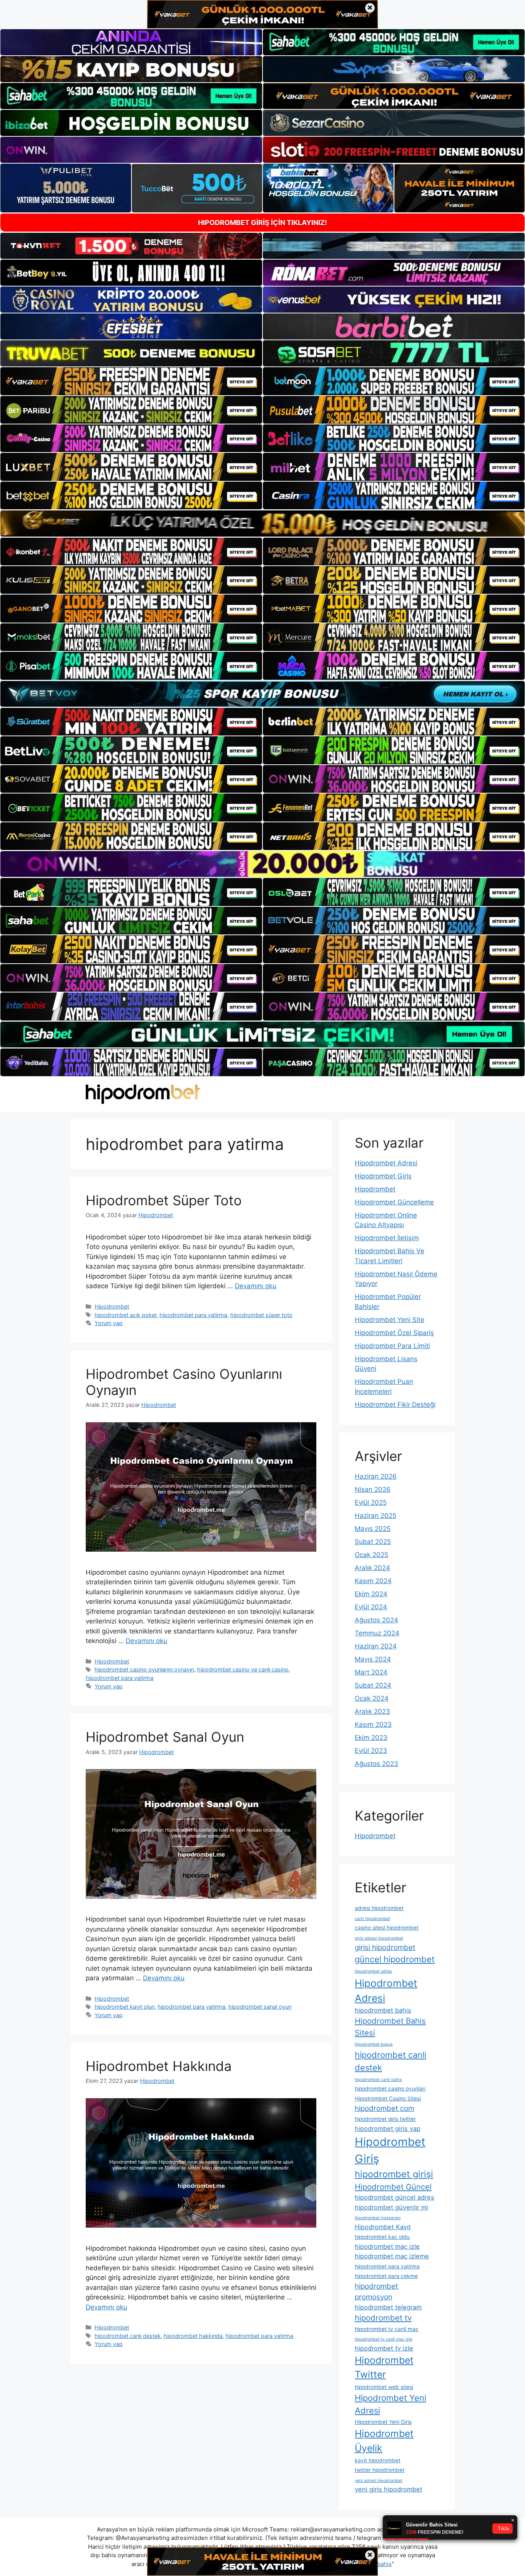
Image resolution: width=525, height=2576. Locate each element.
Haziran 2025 (375, 1516)
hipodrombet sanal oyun (260, 2007)
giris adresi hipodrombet (379, 1938)
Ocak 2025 (371, 1555)
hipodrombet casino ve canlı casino (243, 1669)
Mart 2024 (371, 1672)
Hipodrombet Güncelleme (394, 1202)
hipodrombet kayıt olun (125, 2007)
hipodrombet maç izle (387, 2246)
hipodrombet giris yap (388, 2129)
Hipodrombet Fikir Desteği (395, 1405)
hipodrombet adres (373, 1971)
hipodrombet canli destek (390, 2061)
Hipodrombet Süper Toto (164, 1200)
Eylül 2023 (371, 1751)
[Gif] (262, 523)
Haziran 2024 (376, 1646)
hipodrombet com (385, 2108)
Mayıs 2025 (373, 1529)
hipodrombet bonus (374, 2044)
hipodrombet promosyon (376, 2292)
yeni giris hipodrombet (389, 2489)
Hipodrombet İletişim (387, 1238)
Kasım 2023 (373, 1725)
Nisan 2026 (373, 1489)
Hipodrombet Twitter (384, 2367)
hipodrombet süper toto (261, 1315)
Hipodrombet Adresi (386, 1163)
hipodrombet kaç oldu (382, 2237)
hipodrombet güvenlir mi (391, 2207)
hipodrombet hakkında (193, 2336)
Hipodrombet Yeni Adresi (390, 2404)
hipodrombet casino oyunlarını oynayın (144, 1669)
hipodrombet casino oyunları (390, 2089)
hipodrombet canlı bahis (378, 2080)
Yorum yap (109, 1323)
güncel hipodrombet (395, 1959)
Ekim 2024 (371, 1594)
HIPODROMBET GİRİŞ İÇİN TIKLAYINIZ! (262, 223)
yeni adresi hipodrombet (379, 2481)
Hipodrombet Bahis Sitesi (390, 2027)
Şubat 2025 (373, 1542)
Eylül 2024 (371, 1607)
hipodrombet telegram (388, 2307)
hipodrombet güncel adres (395, 2197)
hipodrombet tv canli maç (387, 2329)
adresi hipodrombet (379, 1908)
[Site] (131, 381)
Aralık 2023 (372, 1711)
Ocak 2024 (372, 1698)
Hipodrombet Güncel (393, 2187)
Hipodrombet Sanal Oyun (165, 1737)
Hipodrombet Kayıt (383, 2227)
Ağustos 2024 (376, 1620)
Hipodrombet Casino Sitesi (388, 2099)
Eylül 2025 (371, 1503)
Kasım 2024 (373, 1581)
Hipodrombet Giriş (383, 1176)
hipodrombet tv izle (384, 2348)
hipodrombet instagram (378, 2218)
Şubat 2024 (373, 1685)
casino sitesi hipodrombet (387, 1928)
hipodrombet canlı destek (128, 2336)
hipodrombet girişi (394, 2174)
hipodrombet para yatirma (193, 1315)
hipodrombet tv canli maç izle (384, 2339)
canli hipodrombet (372, 1919)
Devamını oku (256, 1286)
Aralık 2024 (372, 1568)
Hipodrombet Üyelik (384, 2441)
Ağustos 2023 (376, 1764)
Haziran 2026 (376, 1476)
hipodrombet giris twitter (385, 2119)
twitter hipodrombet (380, 2470)
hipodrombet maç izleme (392, 2256)
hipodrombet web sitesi (384, 2387)
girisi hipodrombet (385, 1947)
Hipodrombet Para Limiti (392, 1346)
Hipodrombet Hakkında (159, 2066)
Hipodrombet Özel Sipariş (394, 1333)
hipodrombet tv (383, 2318)
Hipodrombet (112, 1306)
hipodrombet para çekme (386, 2276)
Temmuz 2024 (377, 1633)
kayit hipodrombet (378, 2460)
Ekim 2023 (371, 1738)
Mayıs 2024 (373, 1659)
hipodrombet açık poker (125, 1315)
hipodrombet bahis (383, 2010)
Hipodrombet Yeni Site (390, 1320)
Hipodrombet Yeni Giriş (383, 2422)
